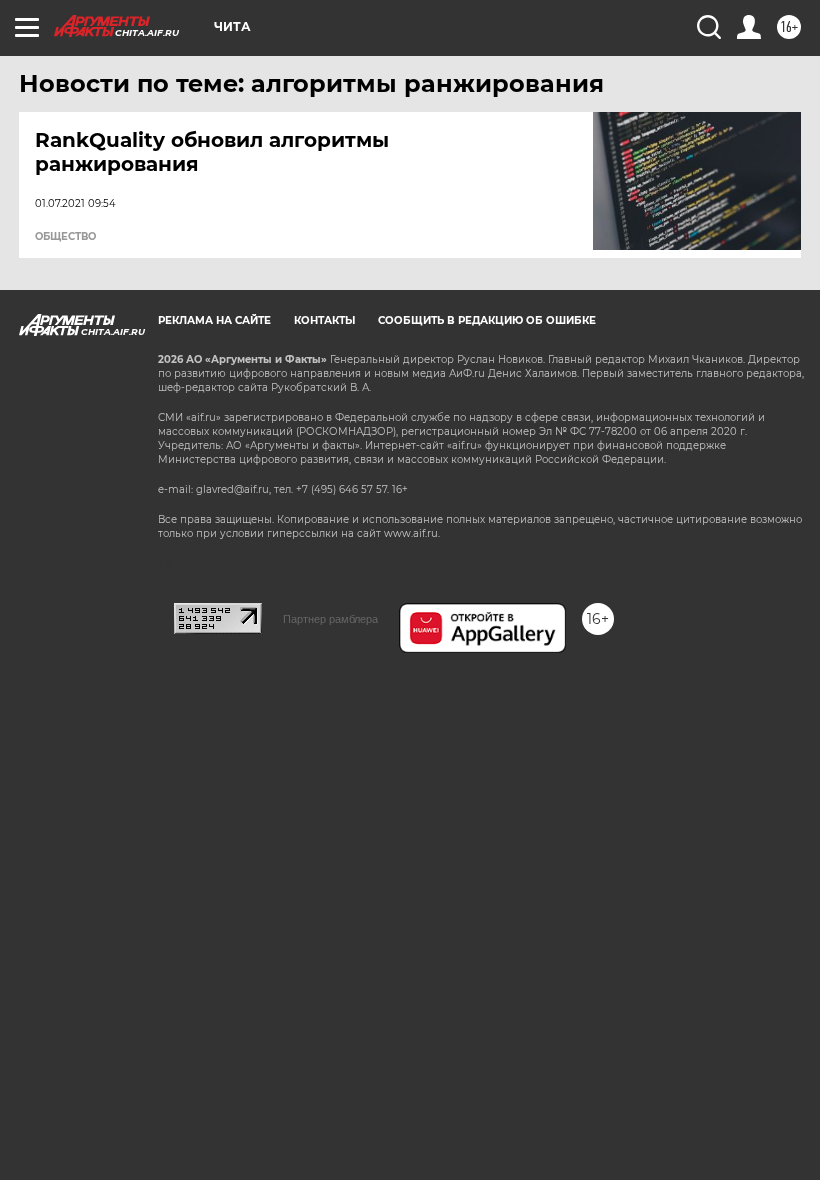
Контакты (324, 320)
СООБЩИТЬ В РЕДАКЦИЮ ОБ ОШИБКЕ (487, 320)
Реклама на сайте (214, 320)
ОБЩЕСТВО (65, 237)
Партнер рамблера (330, 619)
